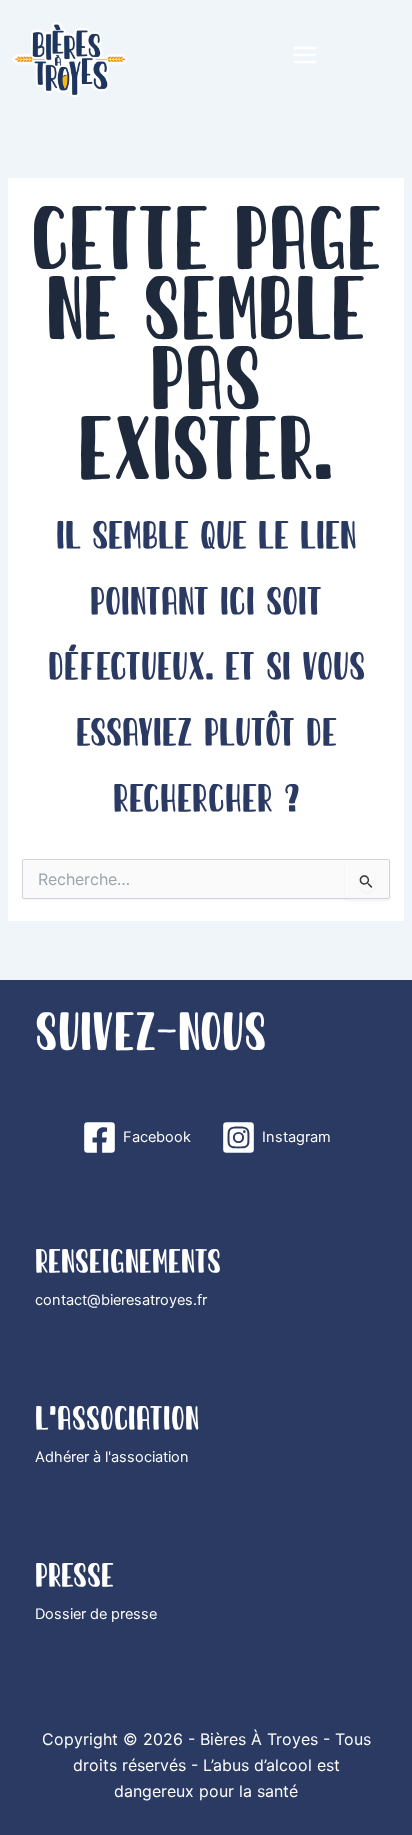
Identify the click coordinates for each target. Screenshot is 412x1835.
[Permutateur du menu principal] (305, 55)
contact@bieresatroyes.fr (121, 1300)
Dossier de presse (96, 1614)
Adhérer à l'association (112, 1457)
